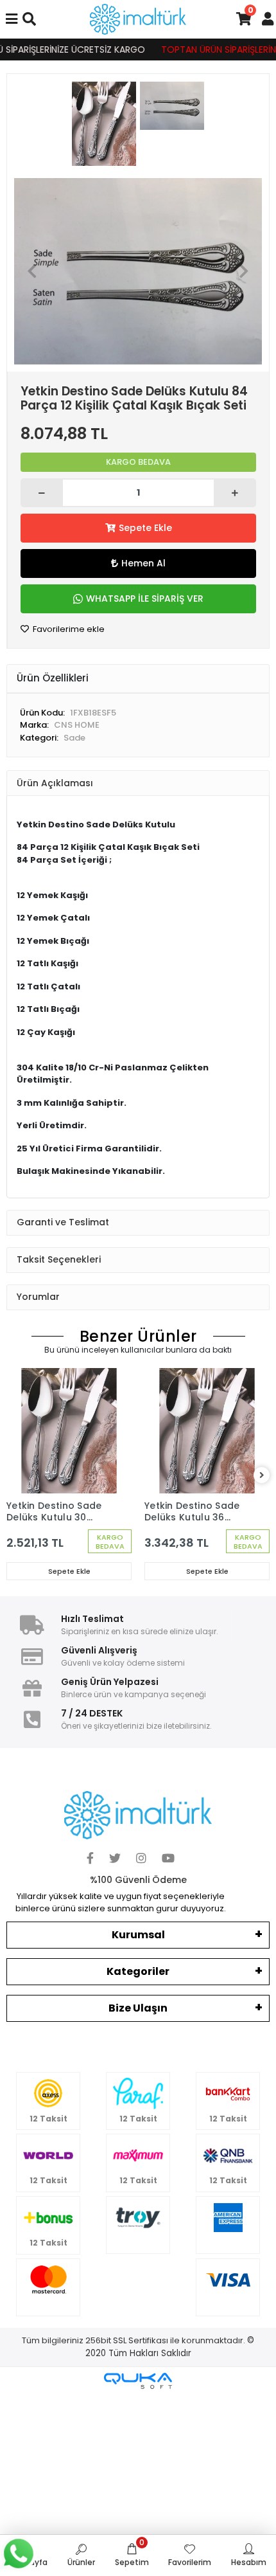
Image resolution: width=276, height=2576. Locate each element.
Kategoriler (138, 1971)
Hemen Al (143, 563)
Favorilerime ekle (68, 629)
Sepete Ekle (145, 528)
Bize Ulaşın (138, 2008)
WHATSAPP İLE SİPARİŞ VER (145, 599)
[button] (32, 271)
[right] (262, 1476)
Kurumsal (138, 1935)
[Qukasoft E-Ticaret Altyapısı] (138, 2381)
